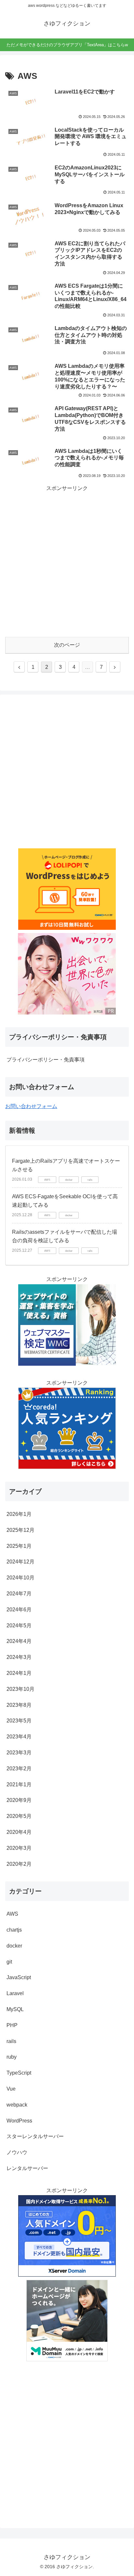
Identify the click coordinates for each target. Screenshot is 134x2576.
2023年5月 (19, 1721)
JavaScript (19, 1977)
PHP (12, 2025)
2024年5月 (19, 1626)
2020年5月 (19, 1816)
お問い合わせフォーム (31, 1106)
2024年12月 (20, 1562)
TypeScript (19, 2073)
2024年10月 (20, 1578)
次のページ (67, 645)
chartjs (14, 1930)
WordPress (19, 2121)
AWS (12, 1914)
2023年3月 (19, 1753)
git (9, 1962)
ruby (12, 2057)
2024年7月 (19, 1594)
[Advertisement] (67, 560)
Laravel (15, 1993)
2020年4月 (19, 1832)
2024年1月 (19, 1673)
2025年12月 (20, 1530)
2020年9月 (19, 1800)
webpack (17, 2105)
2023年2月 (19, 1769)
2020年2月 (19, 1864)
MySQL (15, 2009)
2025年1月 (19, 1546)
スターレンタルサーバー (35, 2136)
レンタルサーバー (27, 2168)
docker (14, 1946)
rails (11, 2041)
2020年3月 (19, 1848)
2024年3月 (19, 1657)
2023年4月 (19, 1737)
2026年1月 (19, 1514)
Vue (11, 2089)
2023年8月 (19, 1705)
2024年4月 (19, 1641)
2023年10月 (20, 1689)
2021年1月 (19, 1784)
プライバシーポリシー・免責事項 (46, 1060)
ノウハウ (17, 2152)
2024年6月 (19, 1610)
